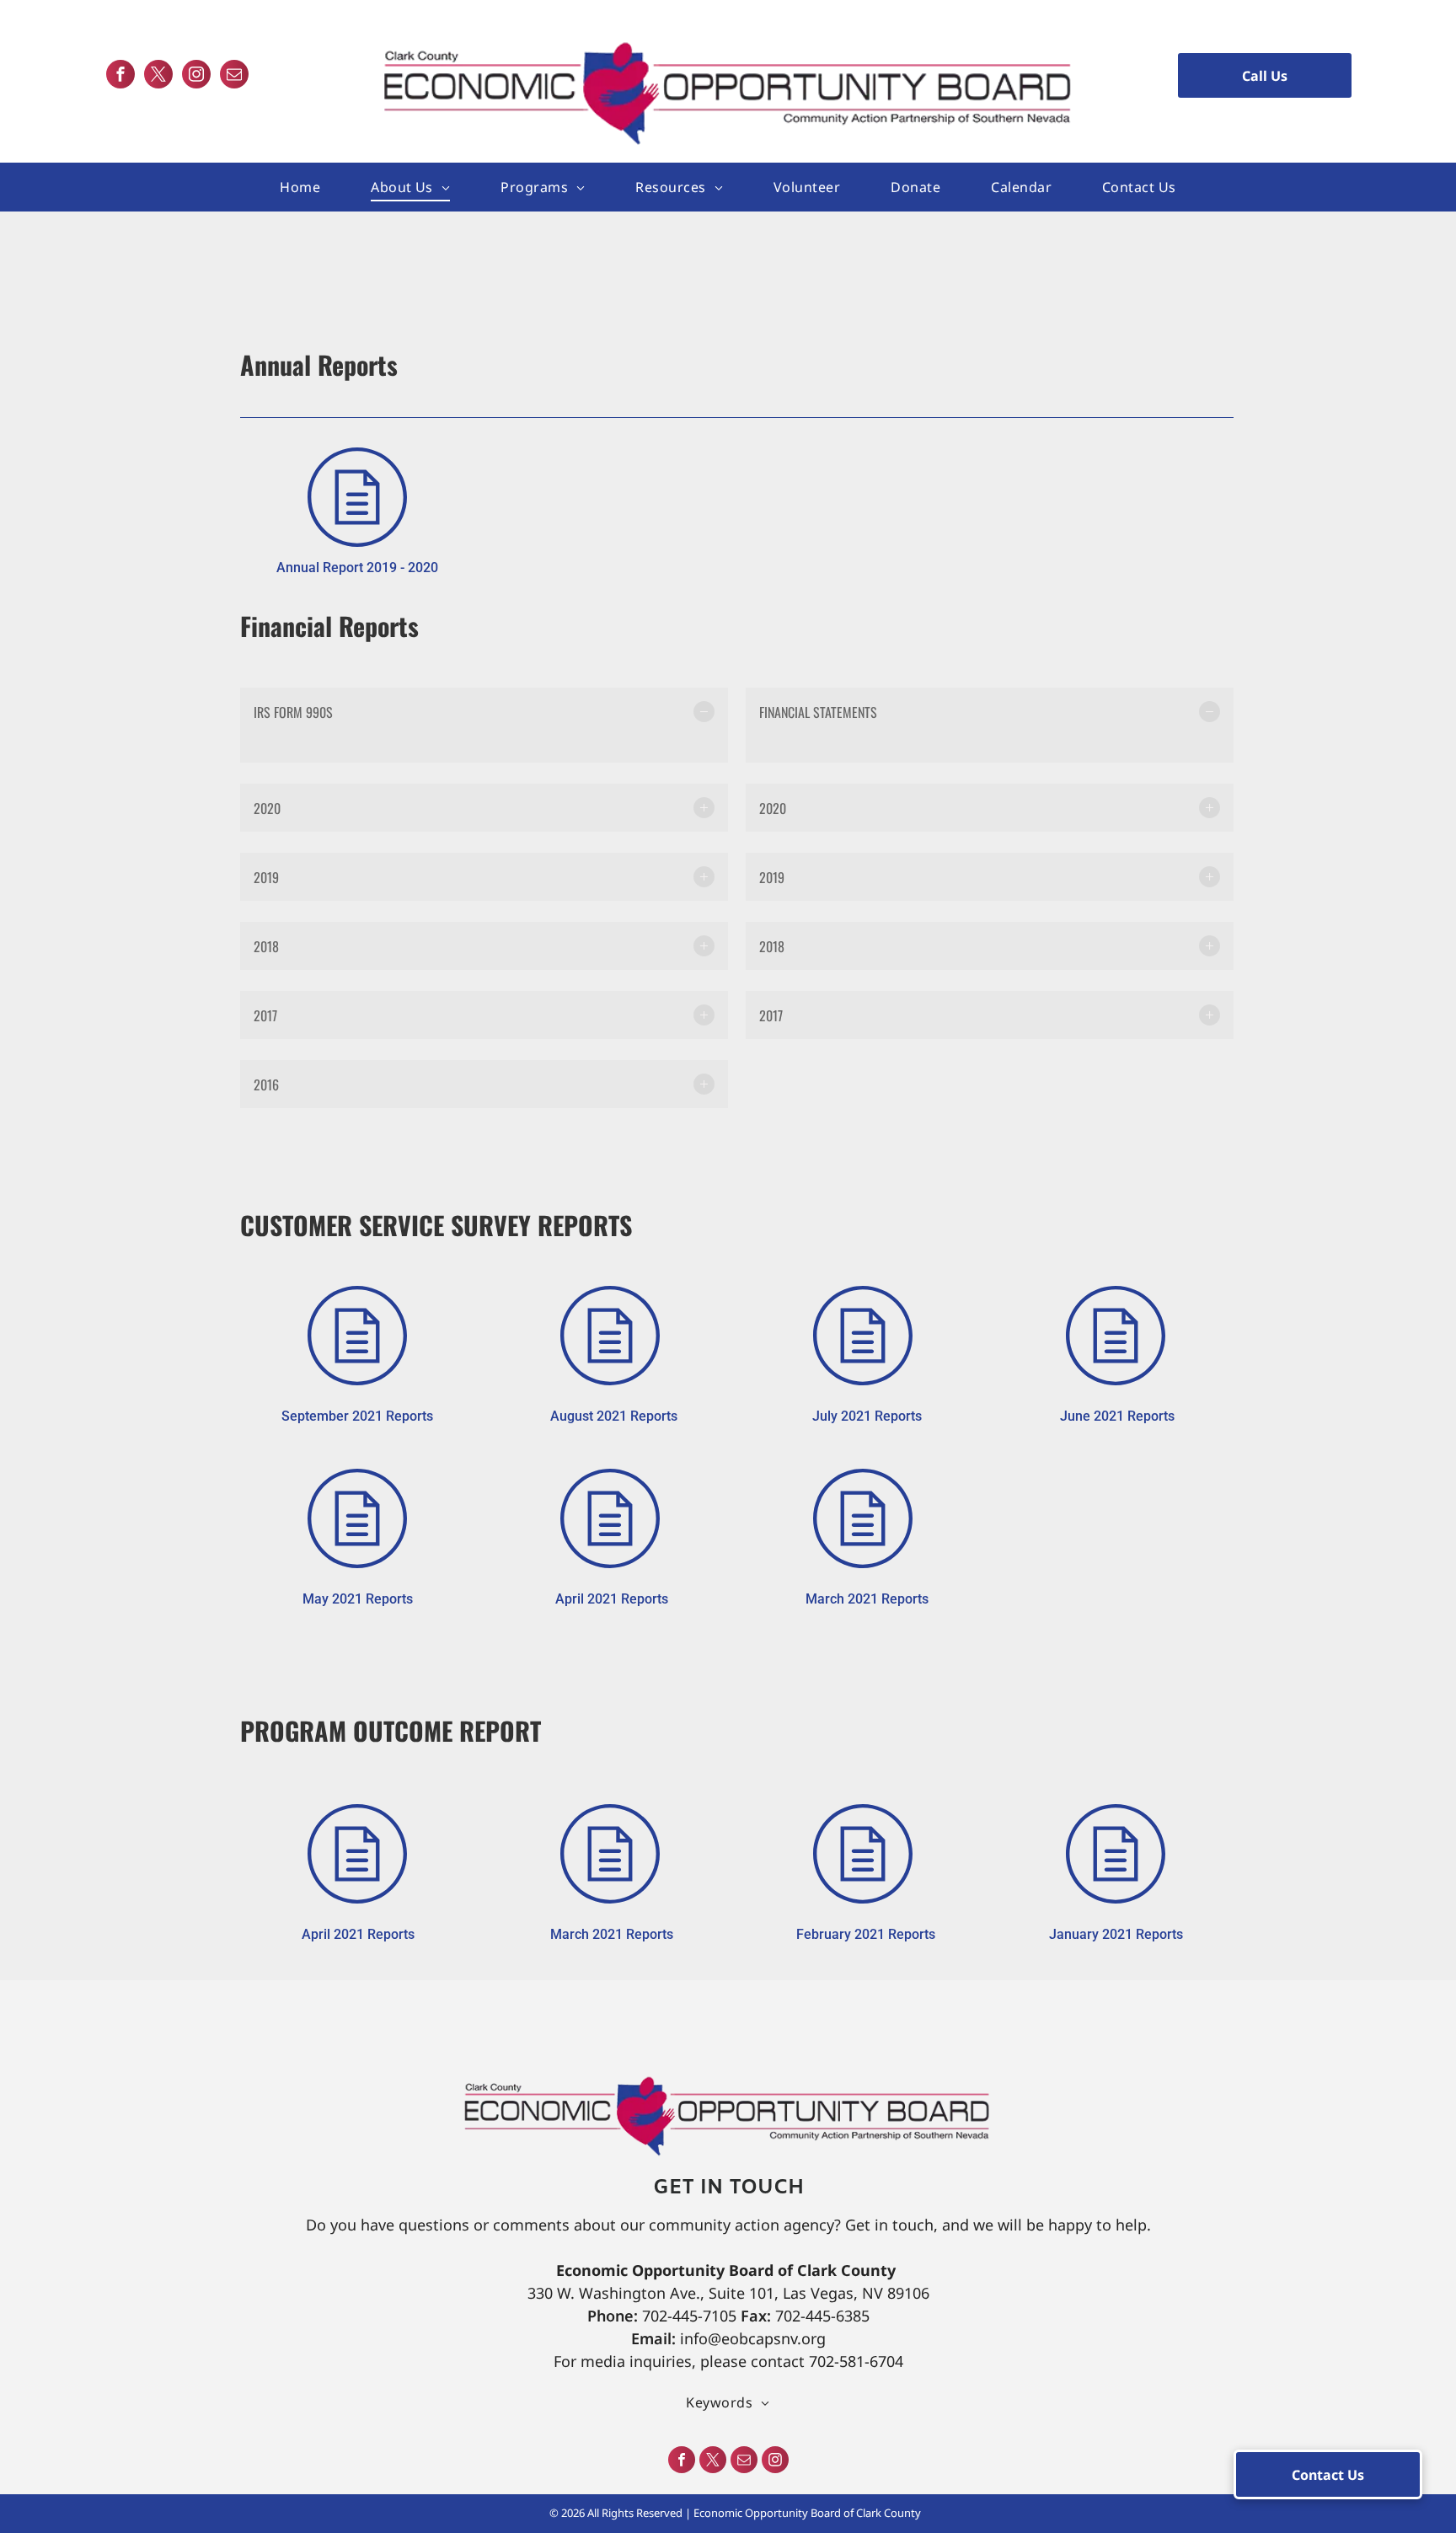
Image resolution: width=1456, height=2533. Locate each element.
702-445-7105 (689, 2316)
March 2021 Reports (867, 1599)
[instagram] (196, 76)
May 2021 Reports (358, 1599)
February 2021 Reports (866, 1934)
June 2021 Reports (1117, 1416)
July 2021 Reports (867, 1416)
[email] (234, 76)
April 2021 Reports (612, 1599)
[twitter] (158, 76)
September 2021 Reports (357, 1416)
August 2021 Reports (614, 1416)
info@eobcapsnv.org (753, 2338)
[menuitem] (300, 187)
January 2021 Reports (1116, 1934)
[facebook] (120, 76)
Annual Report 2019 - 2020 (357, 568)
